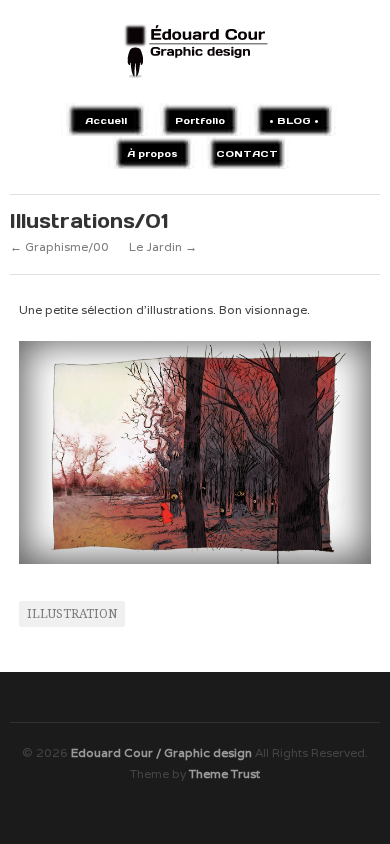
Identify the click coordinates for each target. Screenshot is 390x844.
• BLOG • (294, 120)
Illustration (72, 614)
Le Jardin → (163, 247)
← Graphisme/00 (59, 247)
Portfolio (200, 120)
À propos (152, 153)
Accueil (106, 120)
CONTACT (247, 153)
